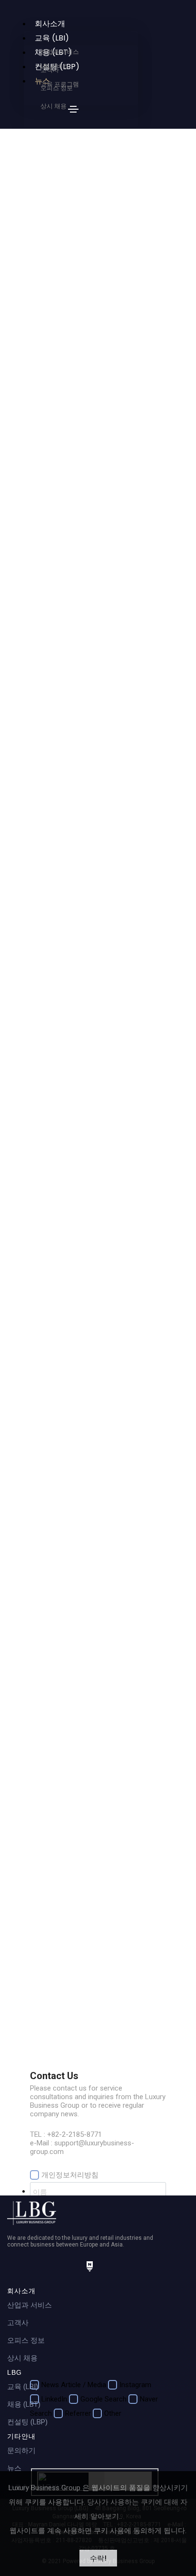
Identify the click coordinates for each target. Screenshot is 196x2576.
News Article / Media (74, 2385)
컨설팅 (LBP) (27, 2422)
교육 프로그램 (60, 84)
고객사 (18, 2323)
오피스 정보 (26, 2340)
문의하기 (21, 2451)
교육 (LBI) (23, 2387)
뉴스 (14, 2468)
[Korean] (48, 108)
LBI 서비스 (55, 66)
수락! (98, 2558)
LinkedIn (54, 2399)
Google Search (103, 2399)
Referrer (78, 2413)
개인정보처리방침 (70, 2175)
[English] (57, 108)
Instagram (135, 2385)
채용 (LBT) (24, 2404)
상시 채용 (22, 2358)
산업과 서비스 (29, 2305)
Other (113, 2413)
